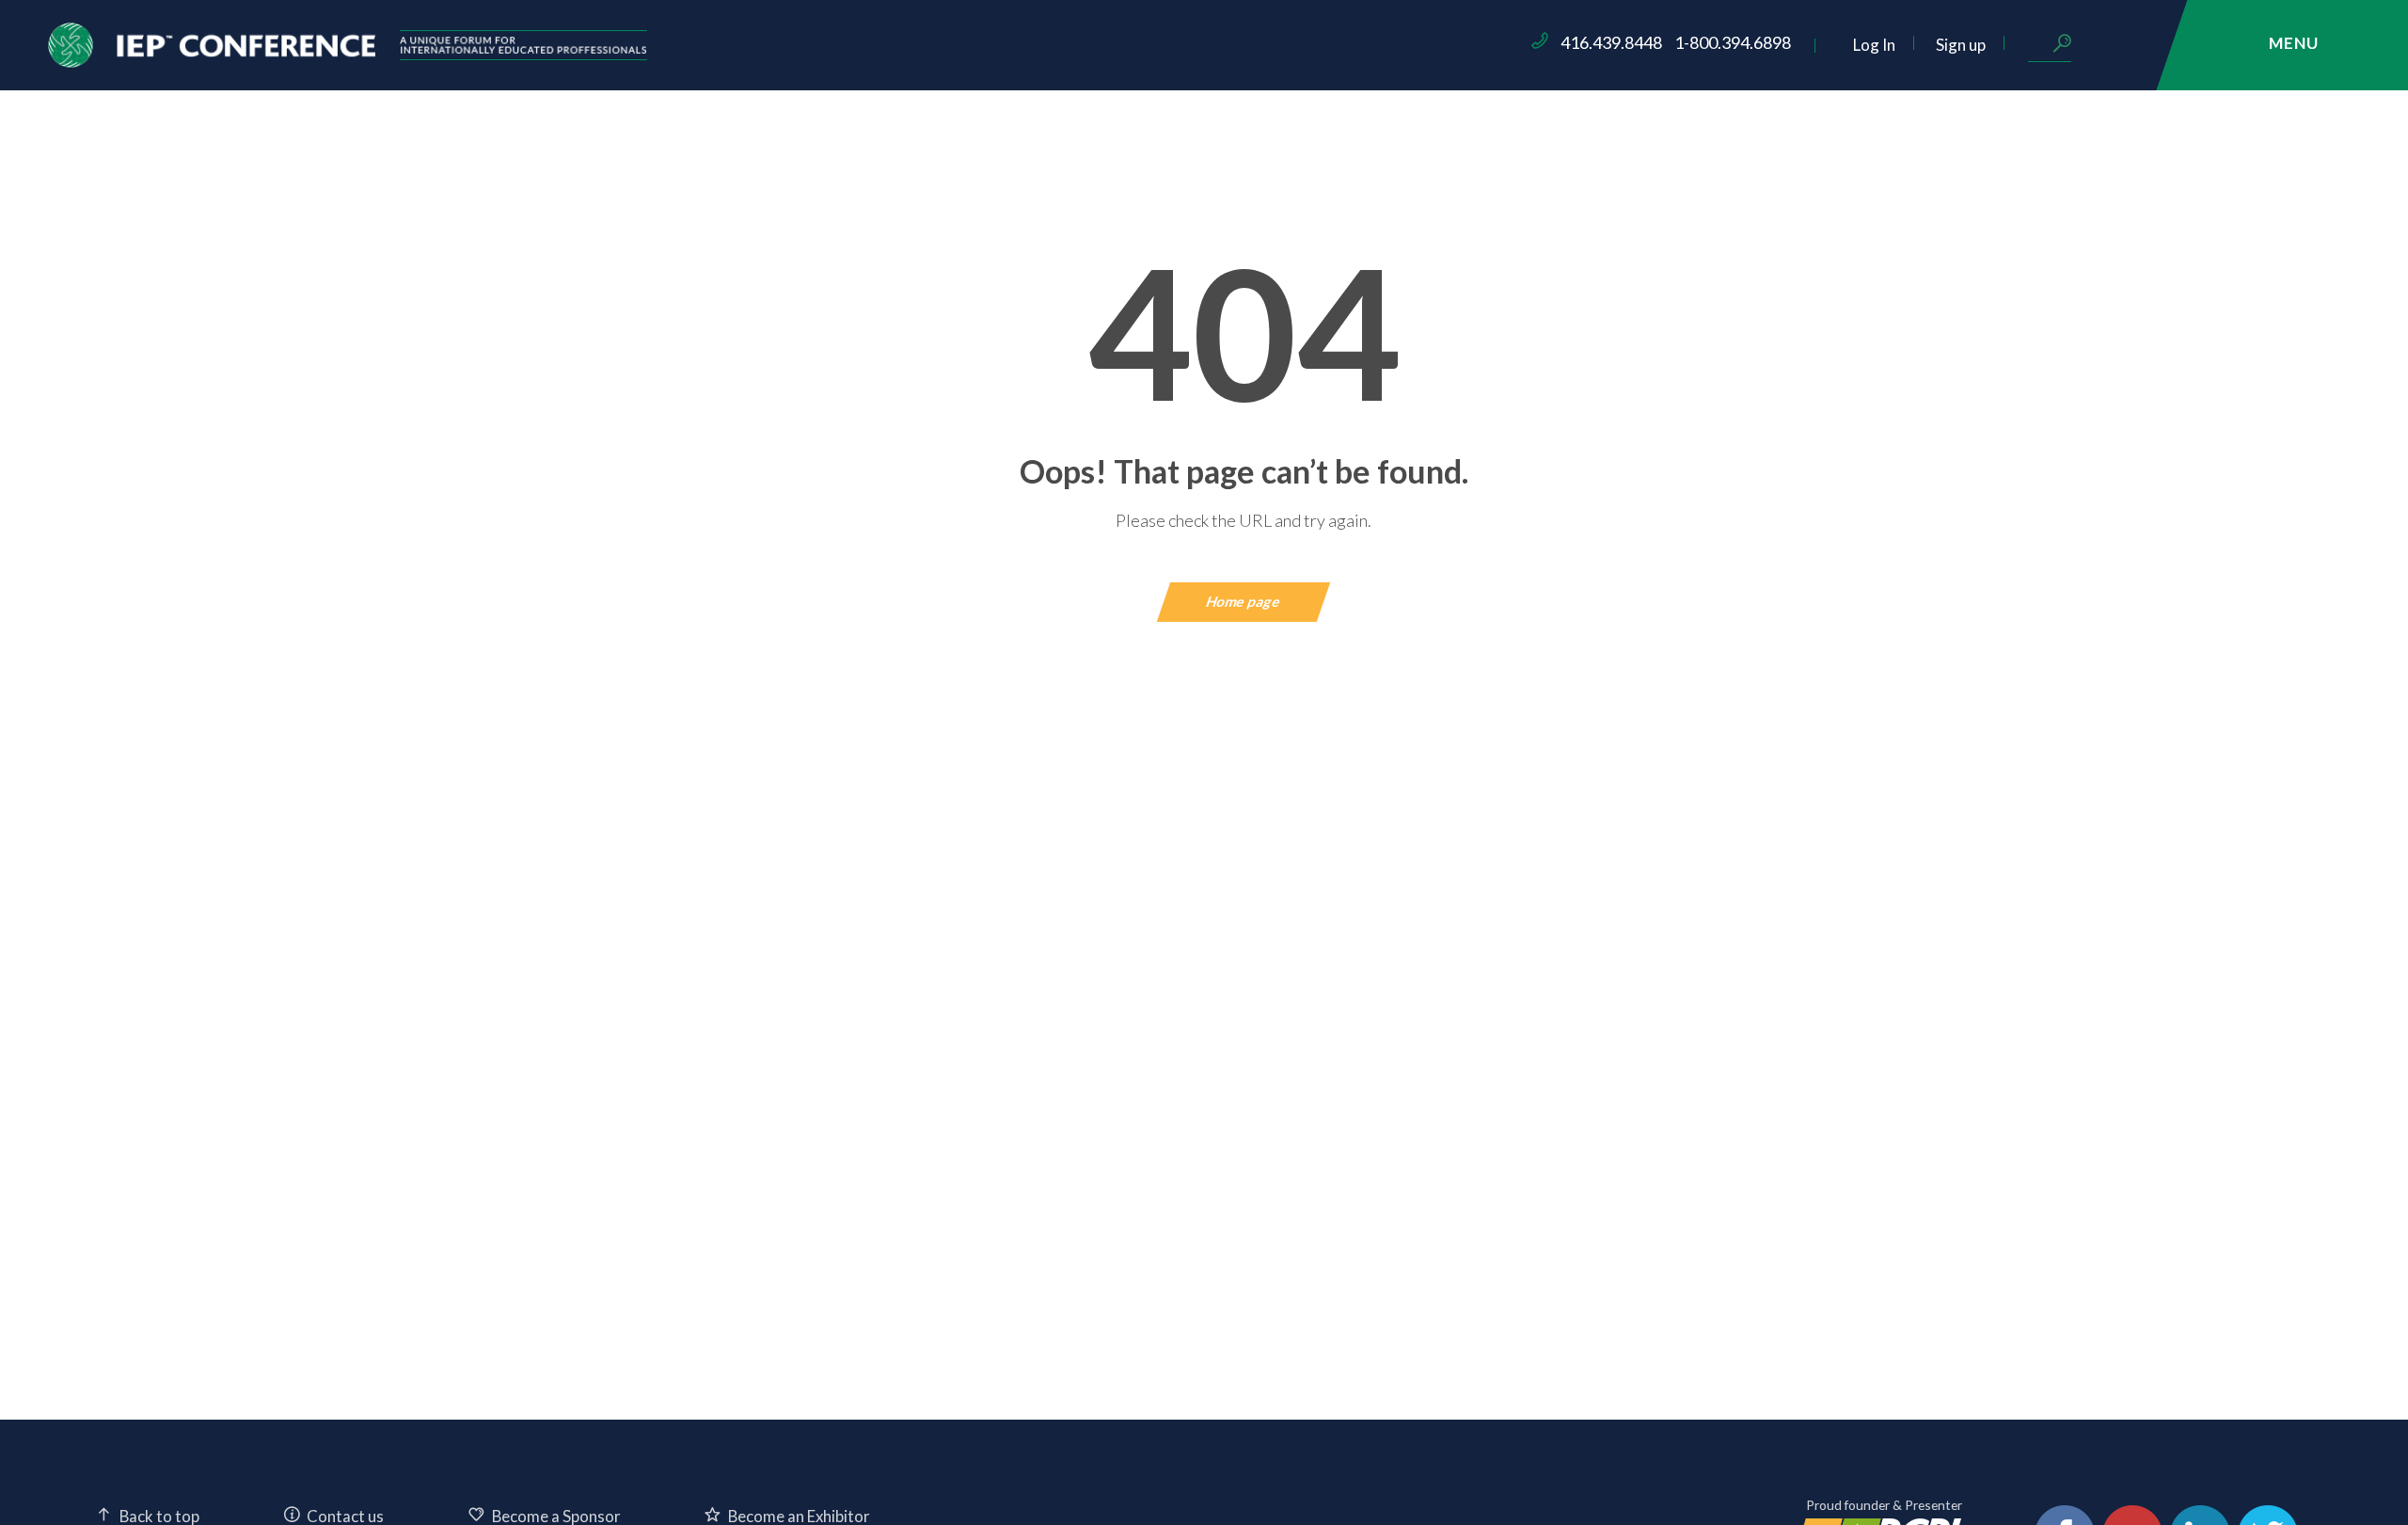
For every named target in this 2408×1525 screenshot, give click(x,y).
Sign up (1961, 45)
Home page (1244, 601)
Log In (1874, 45)
